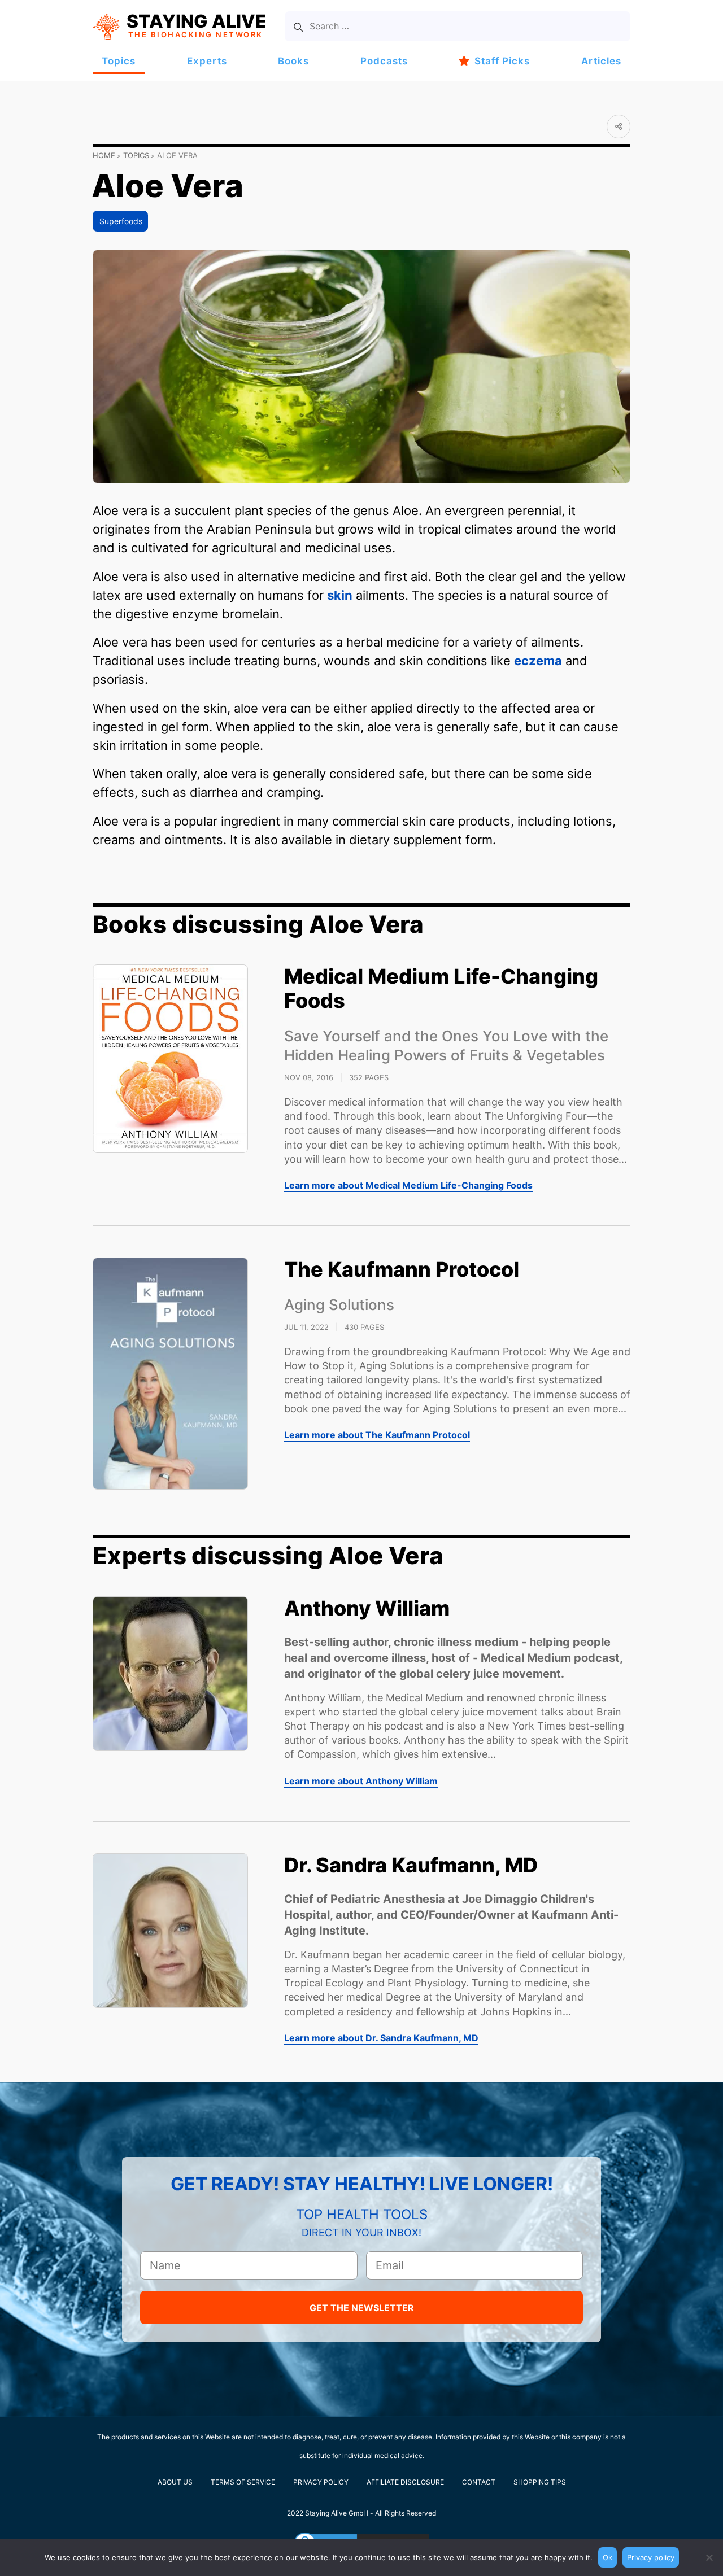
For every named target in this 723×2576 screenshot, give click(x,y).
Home (104, 155)
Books (293, 61)
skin (340, 595)
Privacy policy (651, 2557)
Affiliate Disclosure (405, 2482)
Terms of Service (243, 2482)
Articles (601, 61)
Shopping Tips (540, 2482)
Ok (607, 2557)
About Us (175, 2482)
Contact (479, 2482)
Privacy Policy (321, 2482)
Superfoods (121, 221)
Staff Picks (502, 61)
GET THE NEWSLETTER (362, 2308)
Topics (119, 61)
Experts (207, 61)
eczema (538, 661)
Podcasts (384, 61)
